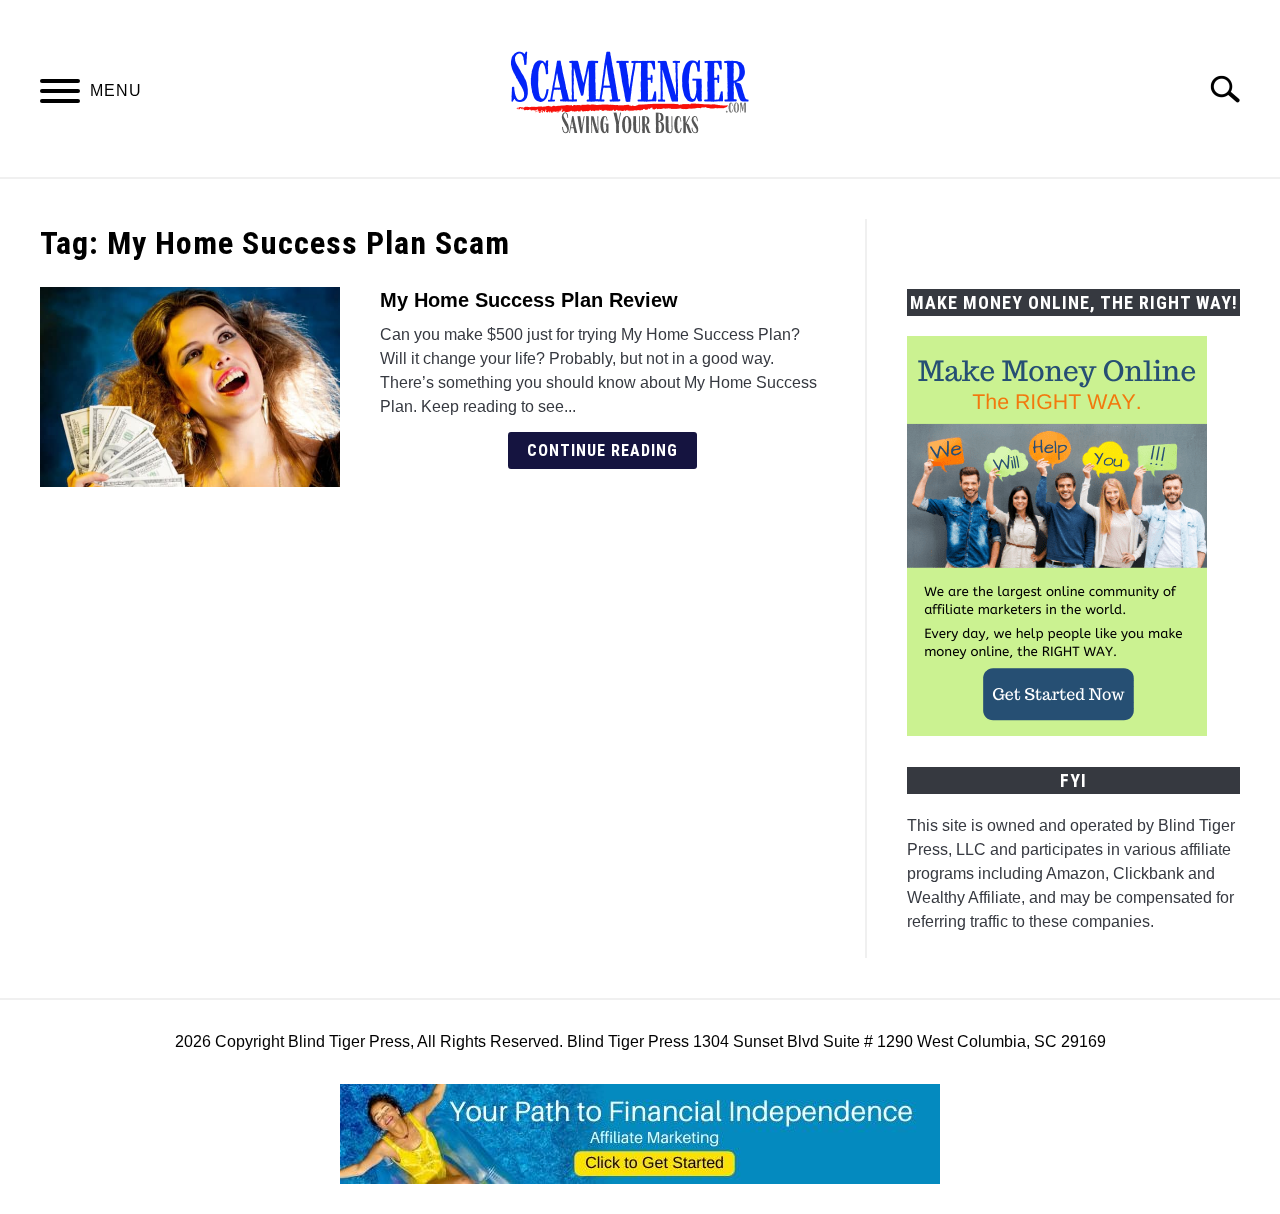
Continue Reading (602, 450)
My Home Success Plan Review (529, 300)
